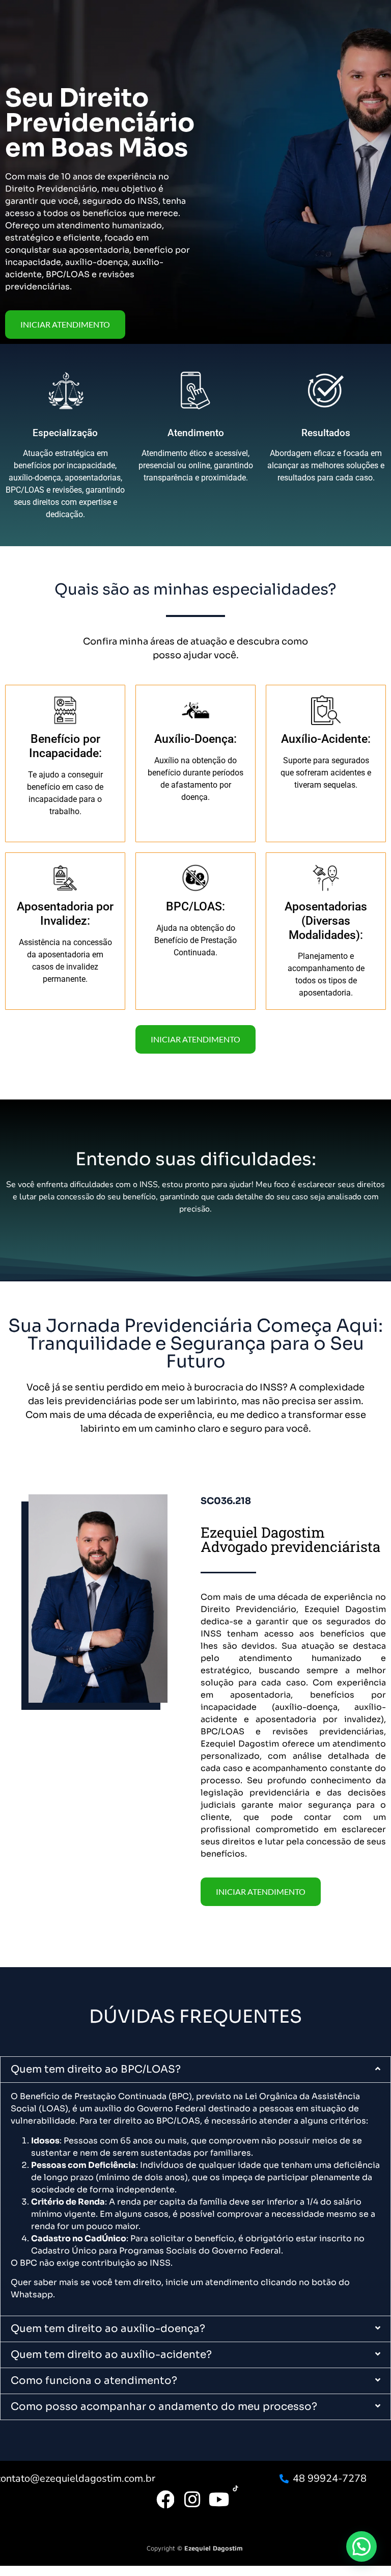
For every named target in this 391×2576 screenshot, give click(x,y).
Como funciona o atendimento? (94, 2381)
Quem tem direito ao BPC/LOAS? (96, 2069)
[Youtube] (219, 2500)
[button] (195, 2070)
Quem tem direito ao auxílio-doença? (108, 2329)
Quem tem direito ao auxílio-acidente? (111, 2355)
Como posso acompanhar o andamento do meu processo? (164, 2407)
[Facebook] (165, 2500)
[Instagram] (192, 2500)
